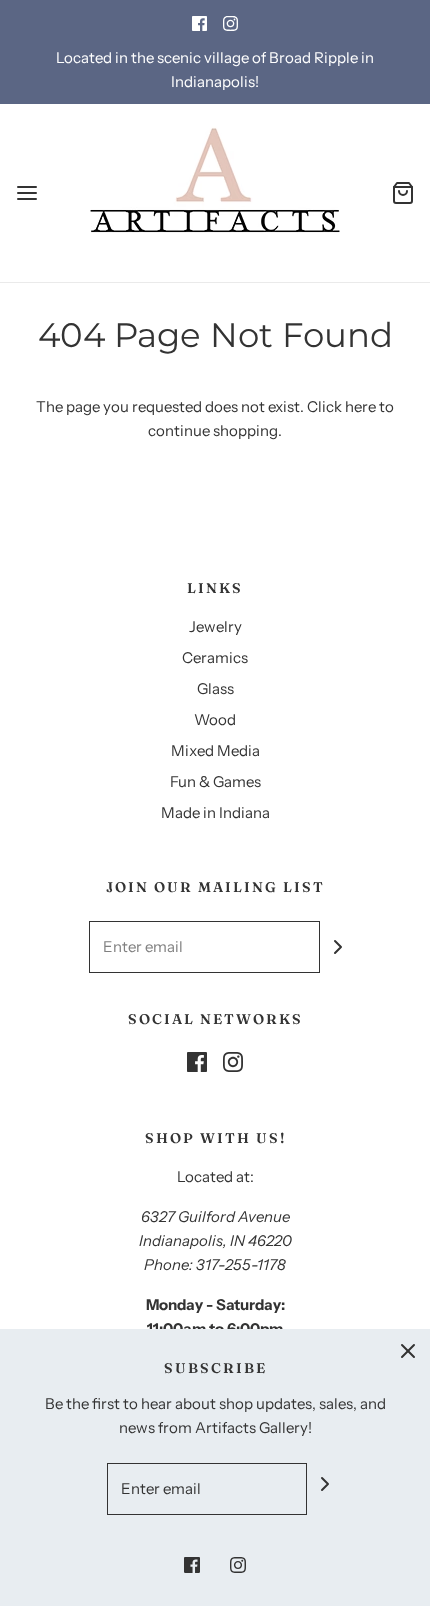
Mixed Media (215, 750)
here (360, 406)
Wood (215, 719)
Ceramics (215, 657)
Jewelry (215, 626)
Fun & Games (215, 781)
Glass (215, 688)
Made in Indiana (215, 812)
